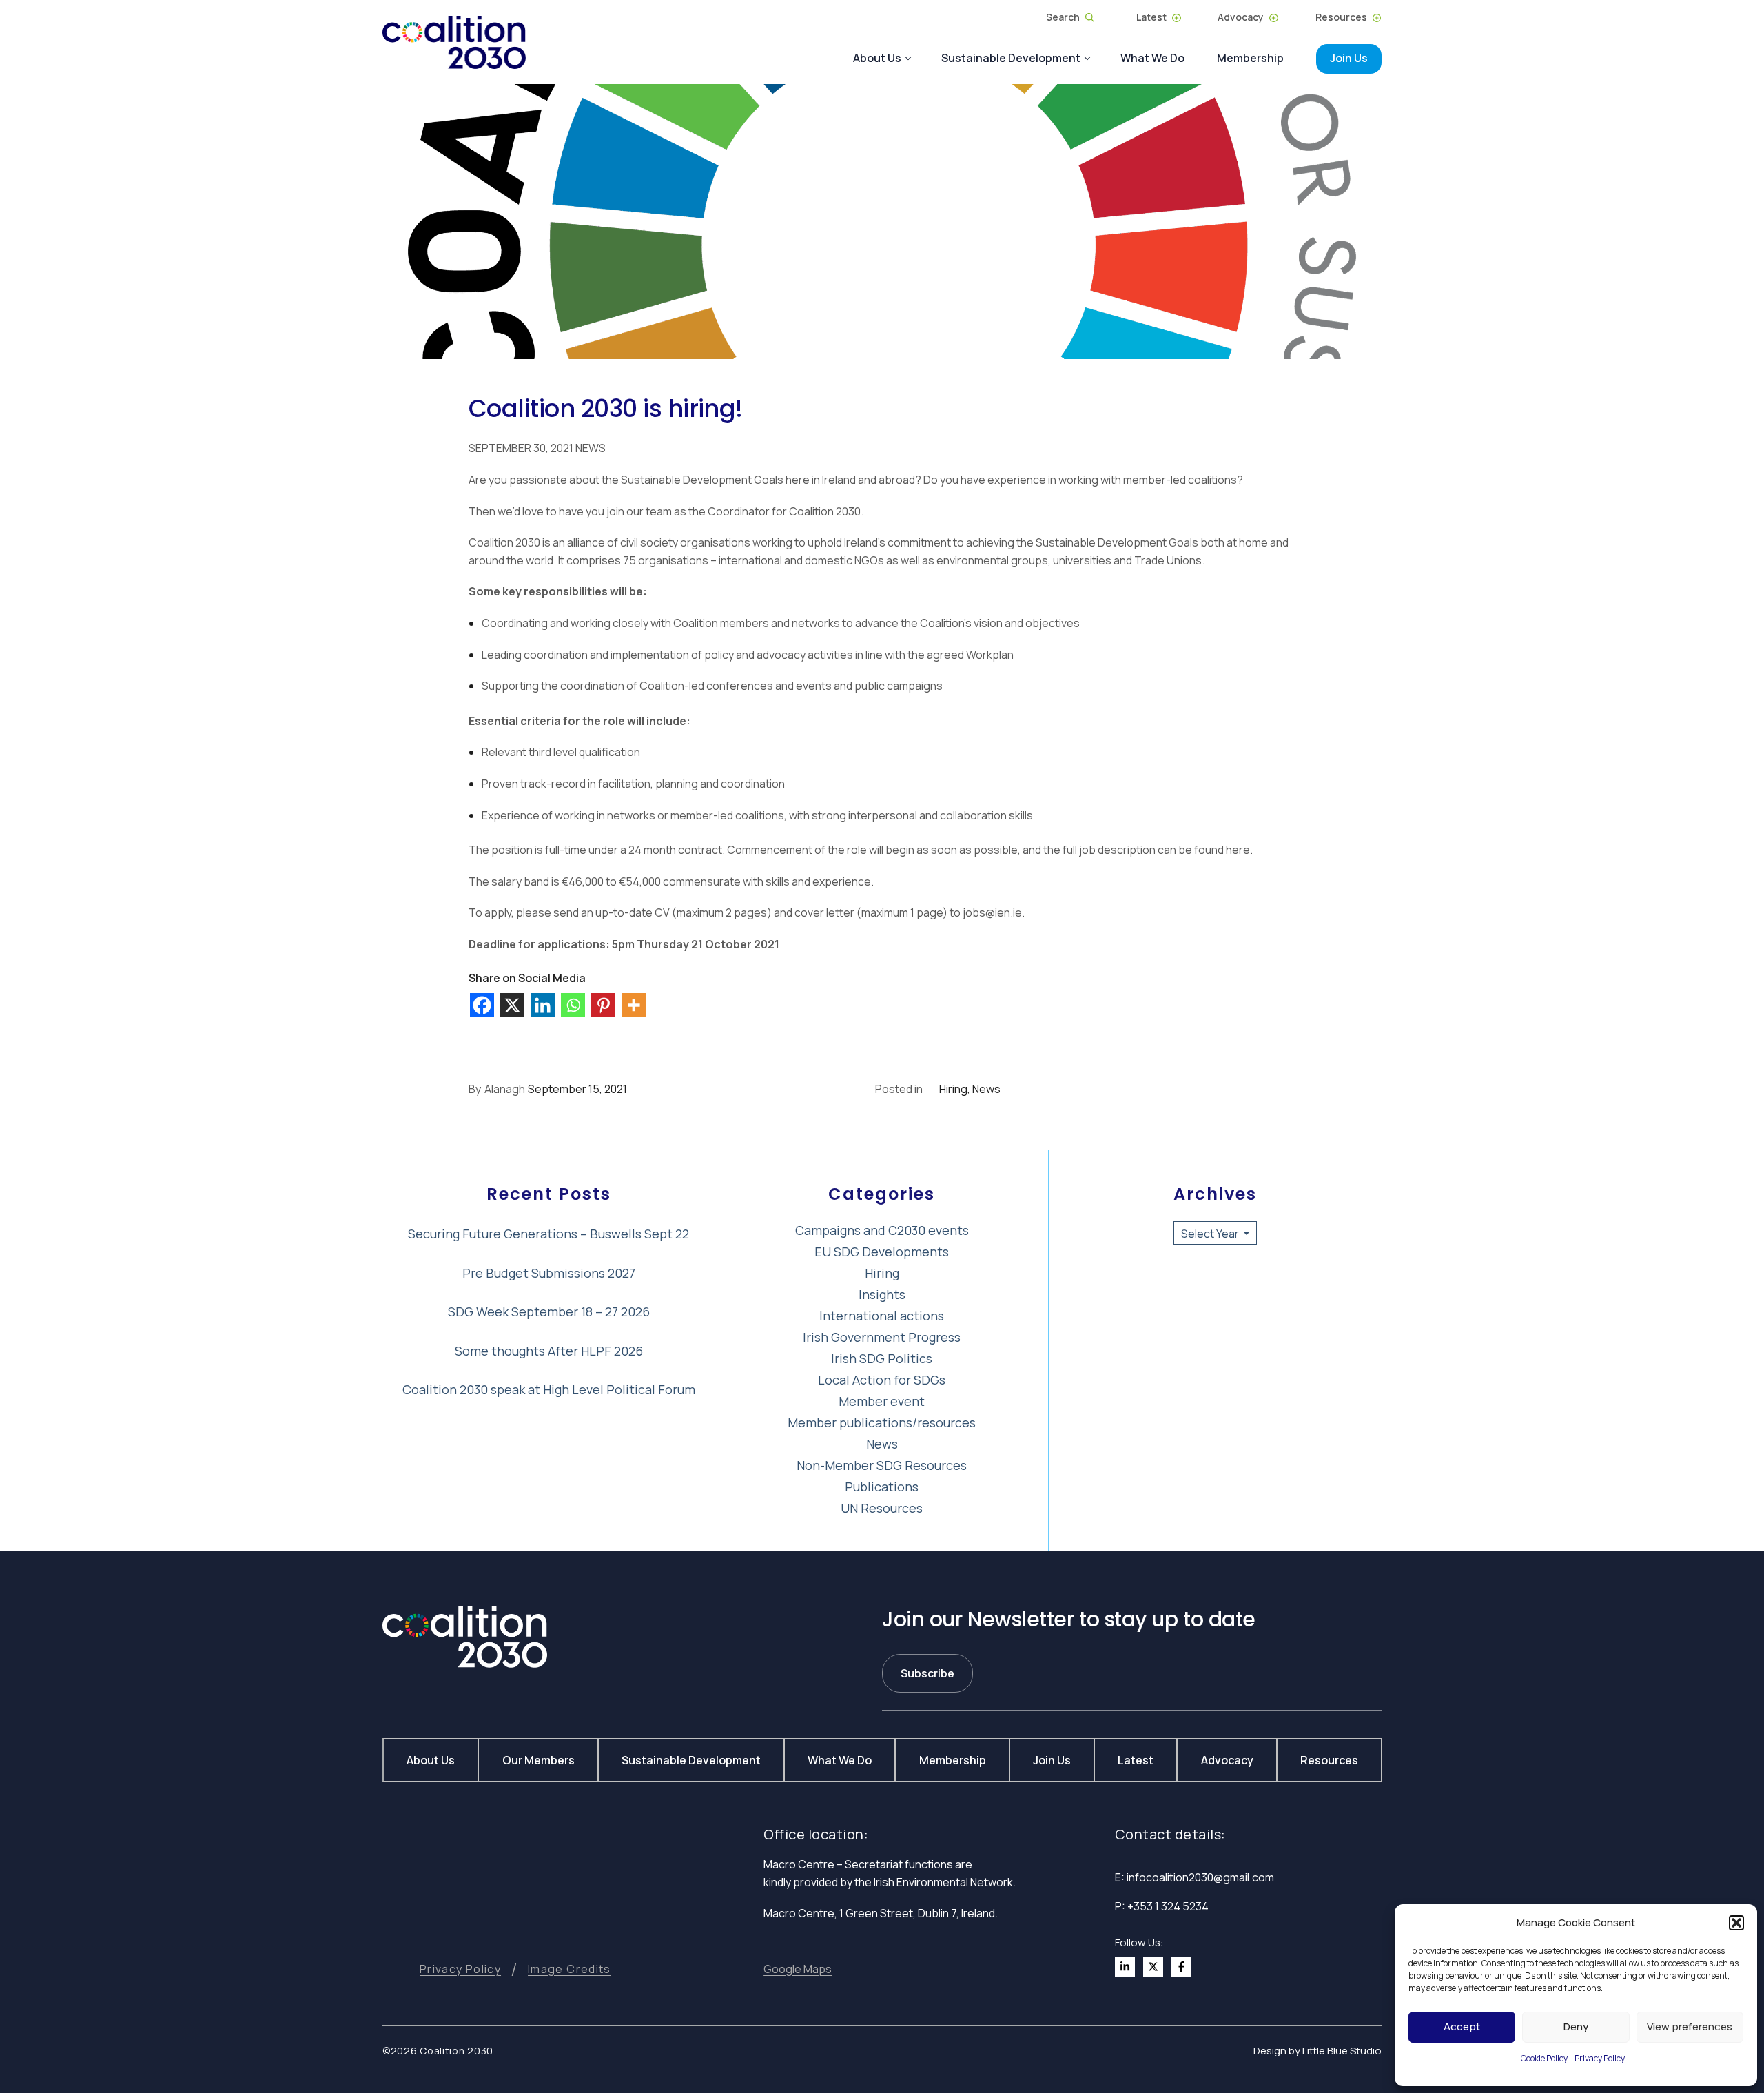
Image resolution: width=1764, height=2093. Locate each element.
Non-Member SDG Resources (882, 1465)
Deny (1576, 2026)
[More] (635, 1003)
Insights (882, 1294)
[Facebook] (484, 1003)
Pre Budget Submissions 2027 (549, 1273)
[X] (514, 1003)
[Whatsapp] (575, 1003)
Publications (882, 1487)
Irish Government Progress (882, 1337)
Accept (1462, 2026)
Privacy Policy (1600, 2058)
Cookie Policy (1544, 2058)
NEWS (589, 448)
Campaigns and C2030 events (882, 1230)
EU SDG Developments (882, 1252)
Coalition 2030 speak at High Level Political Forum (549, 1389)
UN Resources (882, 1508)
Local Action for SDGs (882, 1380)
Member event (882, 1401)
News (986, 1089)
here (1238, 850)
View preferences (1690, 2026)
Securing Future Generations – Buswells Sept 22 (548, 1234)
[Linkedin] (544, 1003)
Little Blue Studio (1342, 2051)
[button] (1736, 1923)
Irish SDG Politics (882, 1358)
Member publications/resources (882, 1422)
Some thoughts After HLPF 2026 (549, 1351)
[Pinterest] (605, 1003)
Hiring (953, 1089)
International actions (882, 1316)
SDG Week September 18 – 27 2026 (549, 1311)
